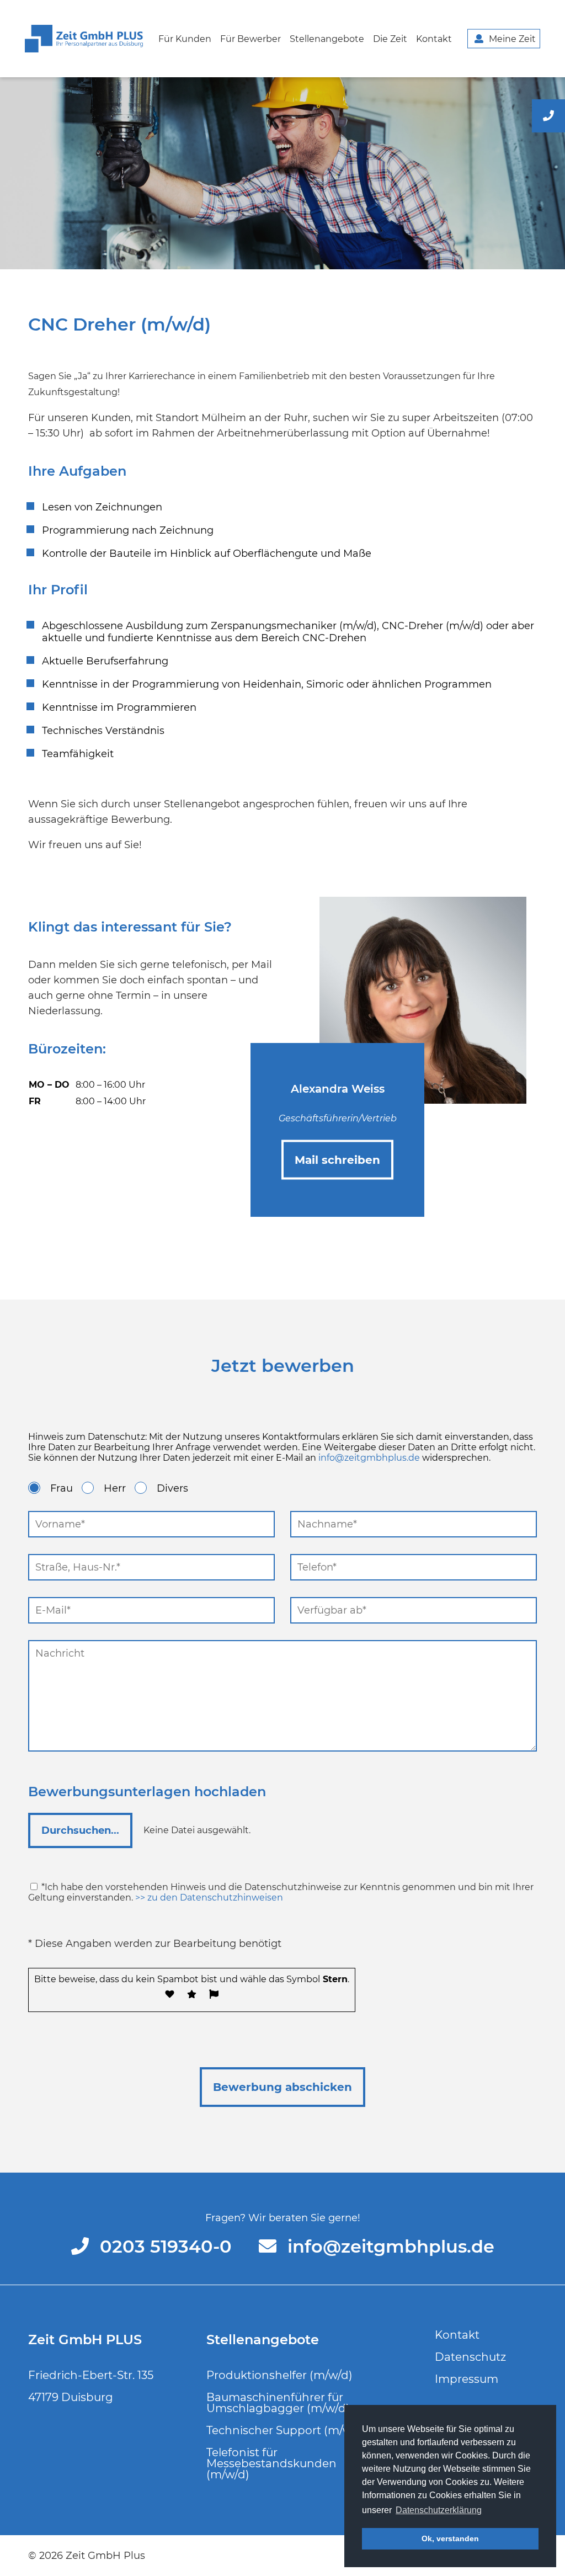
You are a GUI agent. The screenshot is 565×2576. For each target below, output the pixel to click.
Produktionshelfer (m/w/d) (279, 2375)
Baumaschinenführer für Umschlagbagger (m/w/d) (278, 2403)
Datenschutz (470, 2357)
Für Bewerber (250, 39)
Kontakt (434, 39)
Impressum (467, 2379)
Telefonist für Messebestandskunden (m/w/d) (271, 2463)
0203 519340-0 (168, 2246)
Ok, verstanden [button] (450, 2538)
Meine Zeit (512, 39)
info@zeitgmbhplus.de (369, 1458)
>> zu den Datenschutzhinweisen (209, 1898)
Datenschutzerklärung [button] (439, 2510)
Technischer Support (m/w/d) (287, 2430)
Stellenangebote (327, 39)
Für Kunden (185, 39)
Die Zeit (390, 39)
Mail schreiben (337, 1159)
